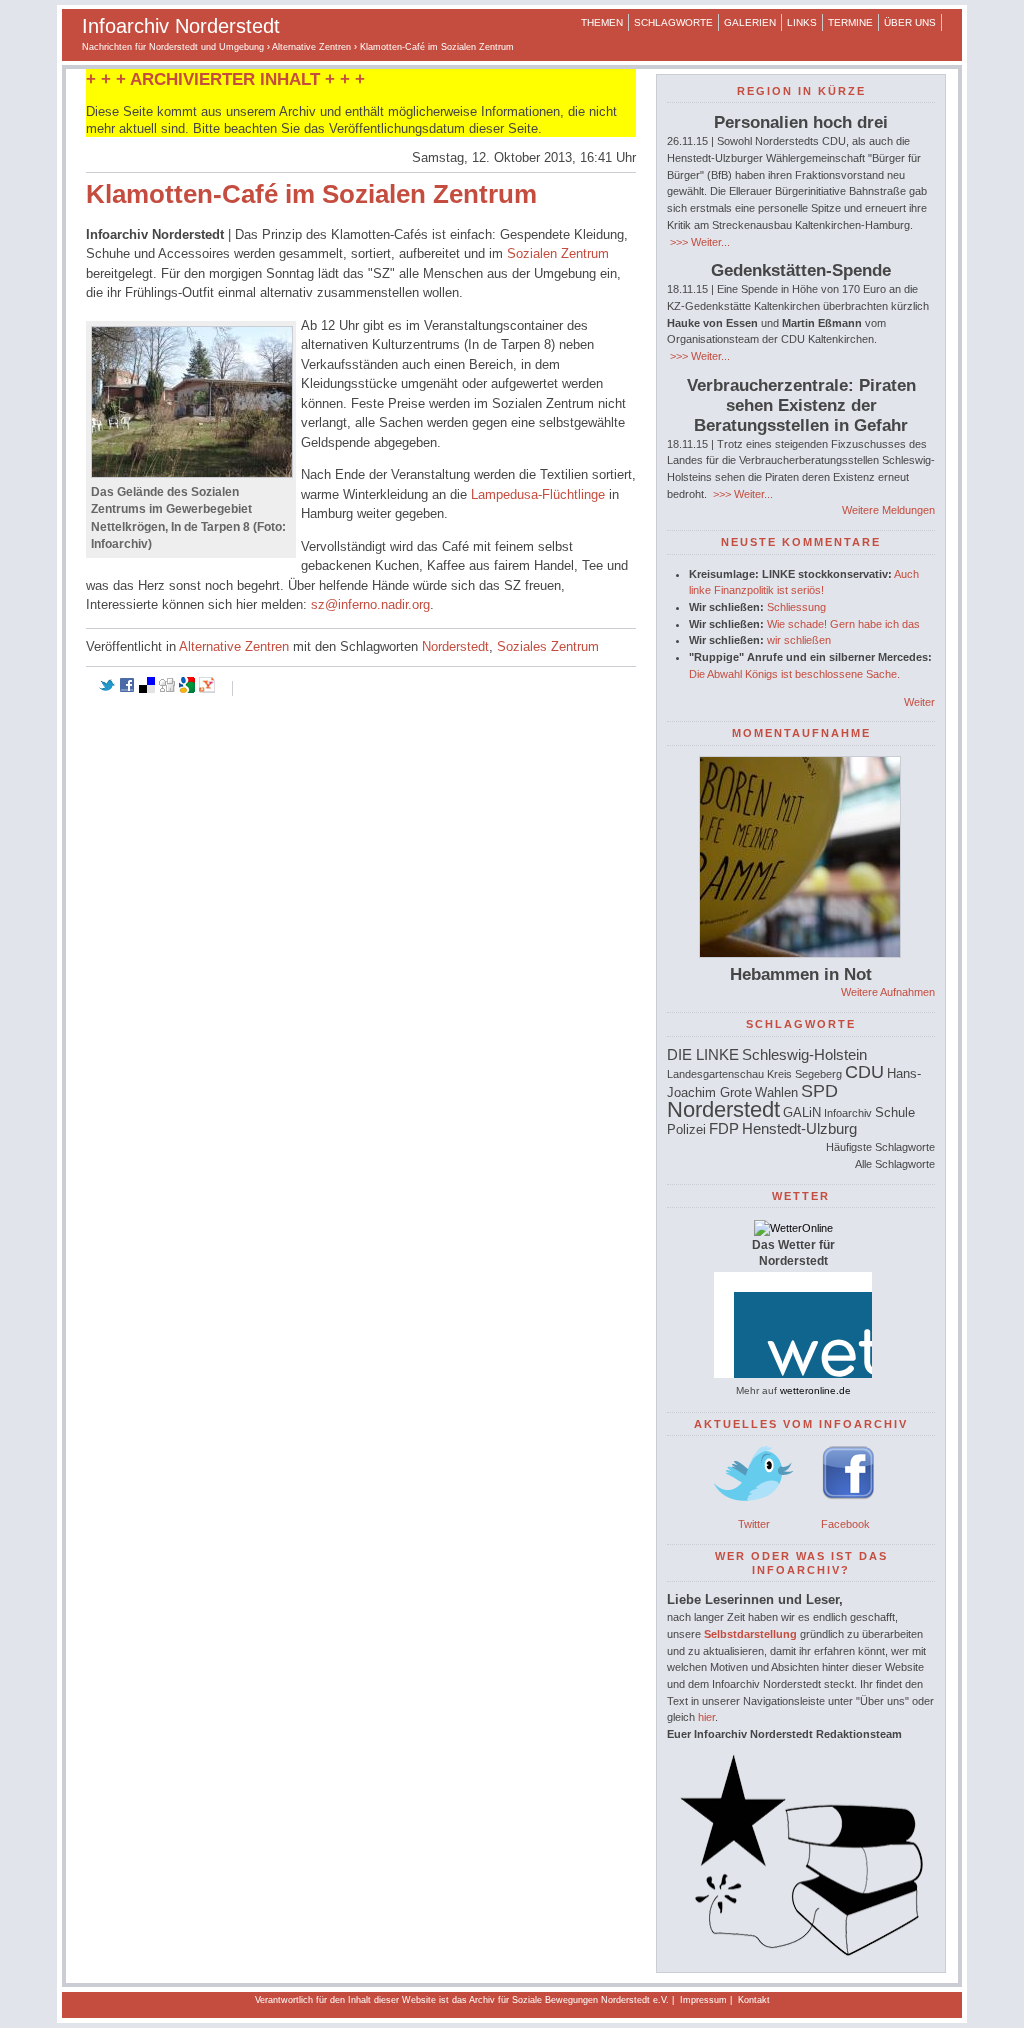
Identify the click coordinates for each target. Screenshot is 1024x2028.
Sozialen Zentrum (558, 253)
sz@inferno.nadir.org (370, 604)
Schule (895, 1112)
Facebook (845, 1524)
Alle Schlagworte (895, 1164)
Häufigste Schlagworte (880, 1147)
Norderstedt (455, 646)
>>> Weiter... (698, 242)
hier (706, 1717)
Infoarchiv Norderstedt (181, 26)
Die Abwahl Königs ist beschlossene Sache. (794, 674)
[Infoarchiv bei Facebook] (848, 1507)
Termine (850, 22)
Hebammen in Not (801, 974)
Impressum (703, 2000)
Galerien (750, 22)
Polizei (686, 1129)
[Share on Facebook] (127, 688)
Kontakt (754, 2000)
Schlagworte (673, 22)
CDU (864, 1072)
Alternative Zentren (311, 47)
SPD (819, 1091)
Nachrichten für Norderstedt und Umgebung (173, 47)
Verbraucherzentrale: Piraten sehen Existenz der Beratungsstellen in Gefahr (801, 405)
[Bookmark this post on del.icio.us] (147, 688)
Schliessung (796, 607)
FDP (724, 1128)
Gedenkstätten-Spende (801, 270)
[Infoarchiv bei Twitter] (754, 1507)
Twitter (754, 1524)
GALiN (802, 1112)
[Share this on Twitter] (107, 688)
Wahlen (776, 1092)
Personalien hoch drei (801, 122)
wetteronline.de (815, 1390)
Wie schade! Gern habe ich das (843, 624)
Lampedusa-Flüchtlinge (538, 494)
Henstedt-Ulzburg (799, 1128)
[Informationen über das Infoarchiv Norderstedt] (801, 1952)
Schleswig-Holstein (804, 1054)
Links (802, 22)
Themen (602, 22)
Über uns (910, 22)
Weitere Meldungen (888, 510)
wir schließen (799, 640)
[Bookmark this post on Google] (187, 688)
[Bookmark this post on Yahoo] (207, 688)
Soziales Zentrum (548, 646)
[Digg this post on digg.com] (167, 688)
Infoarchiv (848, 1113)
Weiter (919, 702)
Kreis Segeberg (804, 1074)
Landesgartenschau (715, 1074)
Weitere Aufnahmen (888, 992)
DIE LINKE (703, 1054)
